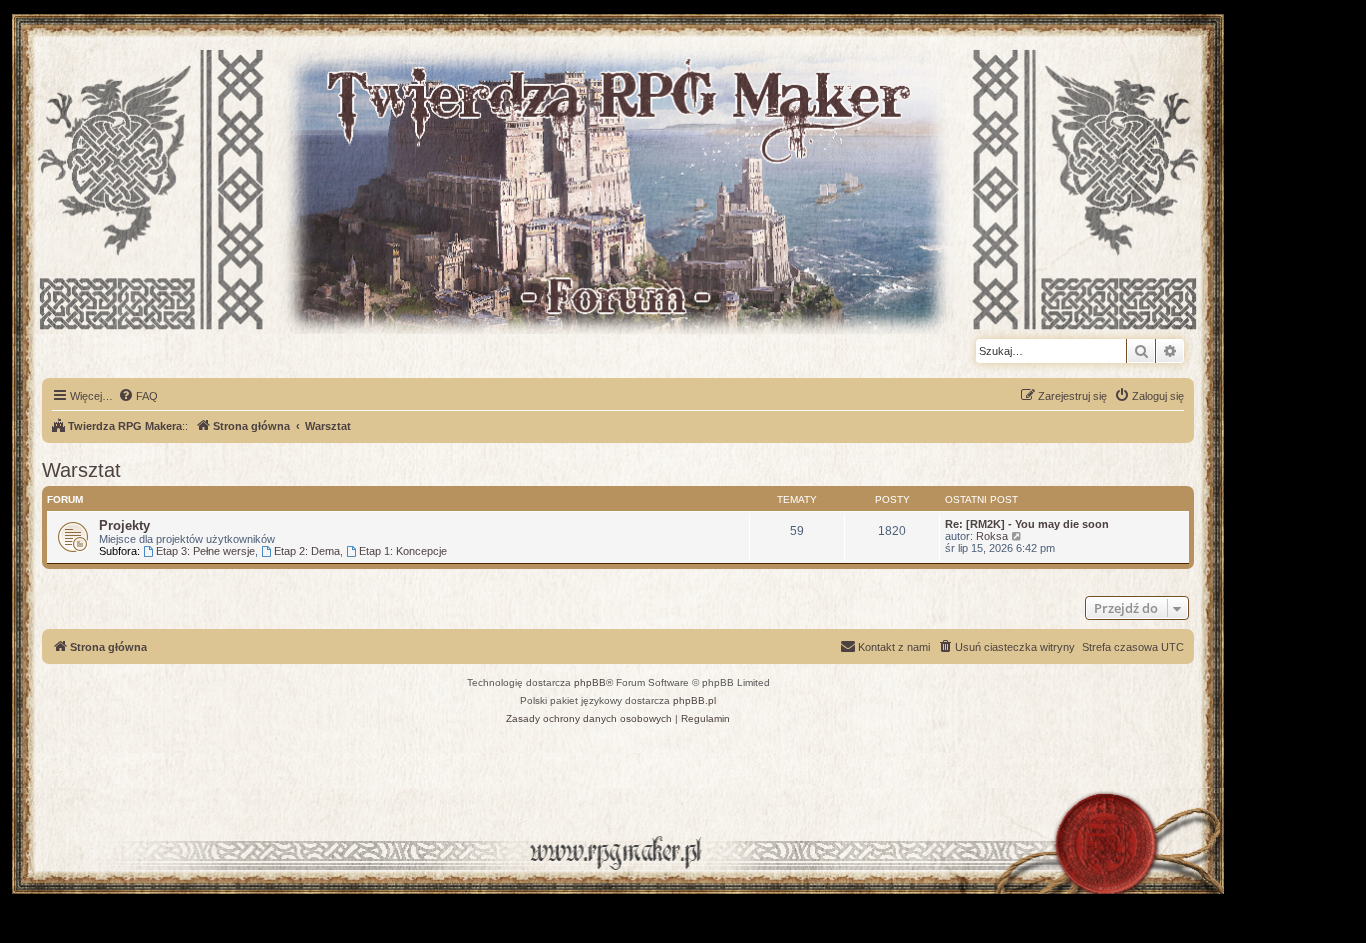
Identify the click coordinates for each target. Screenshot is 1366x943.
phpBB (590, 682)
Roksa (992, 536)
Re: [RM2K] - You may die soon (1027, 524)
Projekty (124, 525)
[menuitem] (138, 396)
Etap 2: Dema (307, 551)
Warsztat (81, 470)
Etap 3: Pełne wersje (205, 551)
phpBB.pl (694, 700)
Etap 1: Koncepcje (403, 551)
